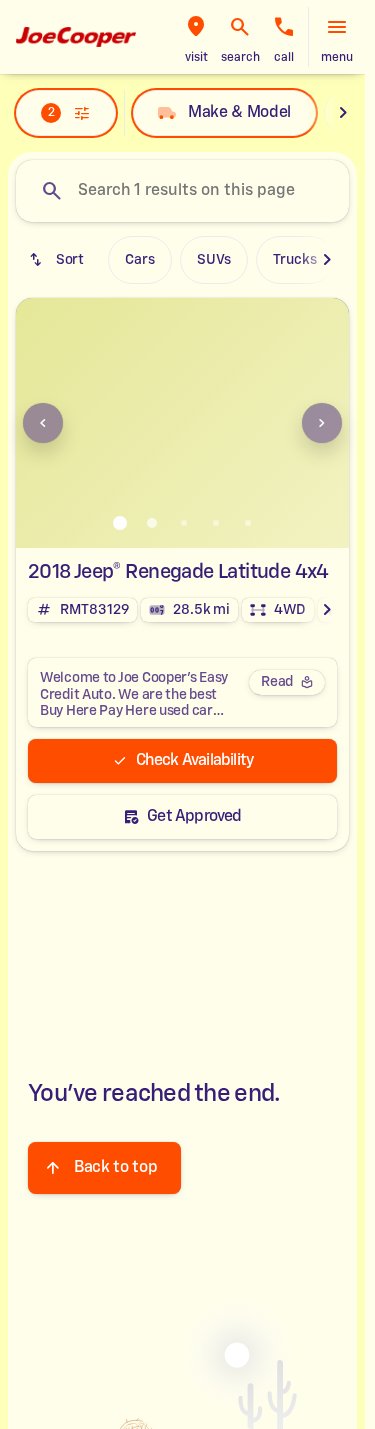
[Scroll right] (343, 113)
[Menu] (337, 27)
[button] (196, 37)
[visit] (196, 27)
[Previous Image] (43, 423)
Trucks (295, 260)
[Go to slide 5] (248, 523)
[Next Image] (322, 423)
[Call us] (284, 27)
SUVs (214, 260)
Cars (140, 260)
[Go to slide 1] (120, 523)
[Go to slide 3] (184, 523)
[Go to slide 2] (152, 523)
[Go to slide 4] (216, 523)
